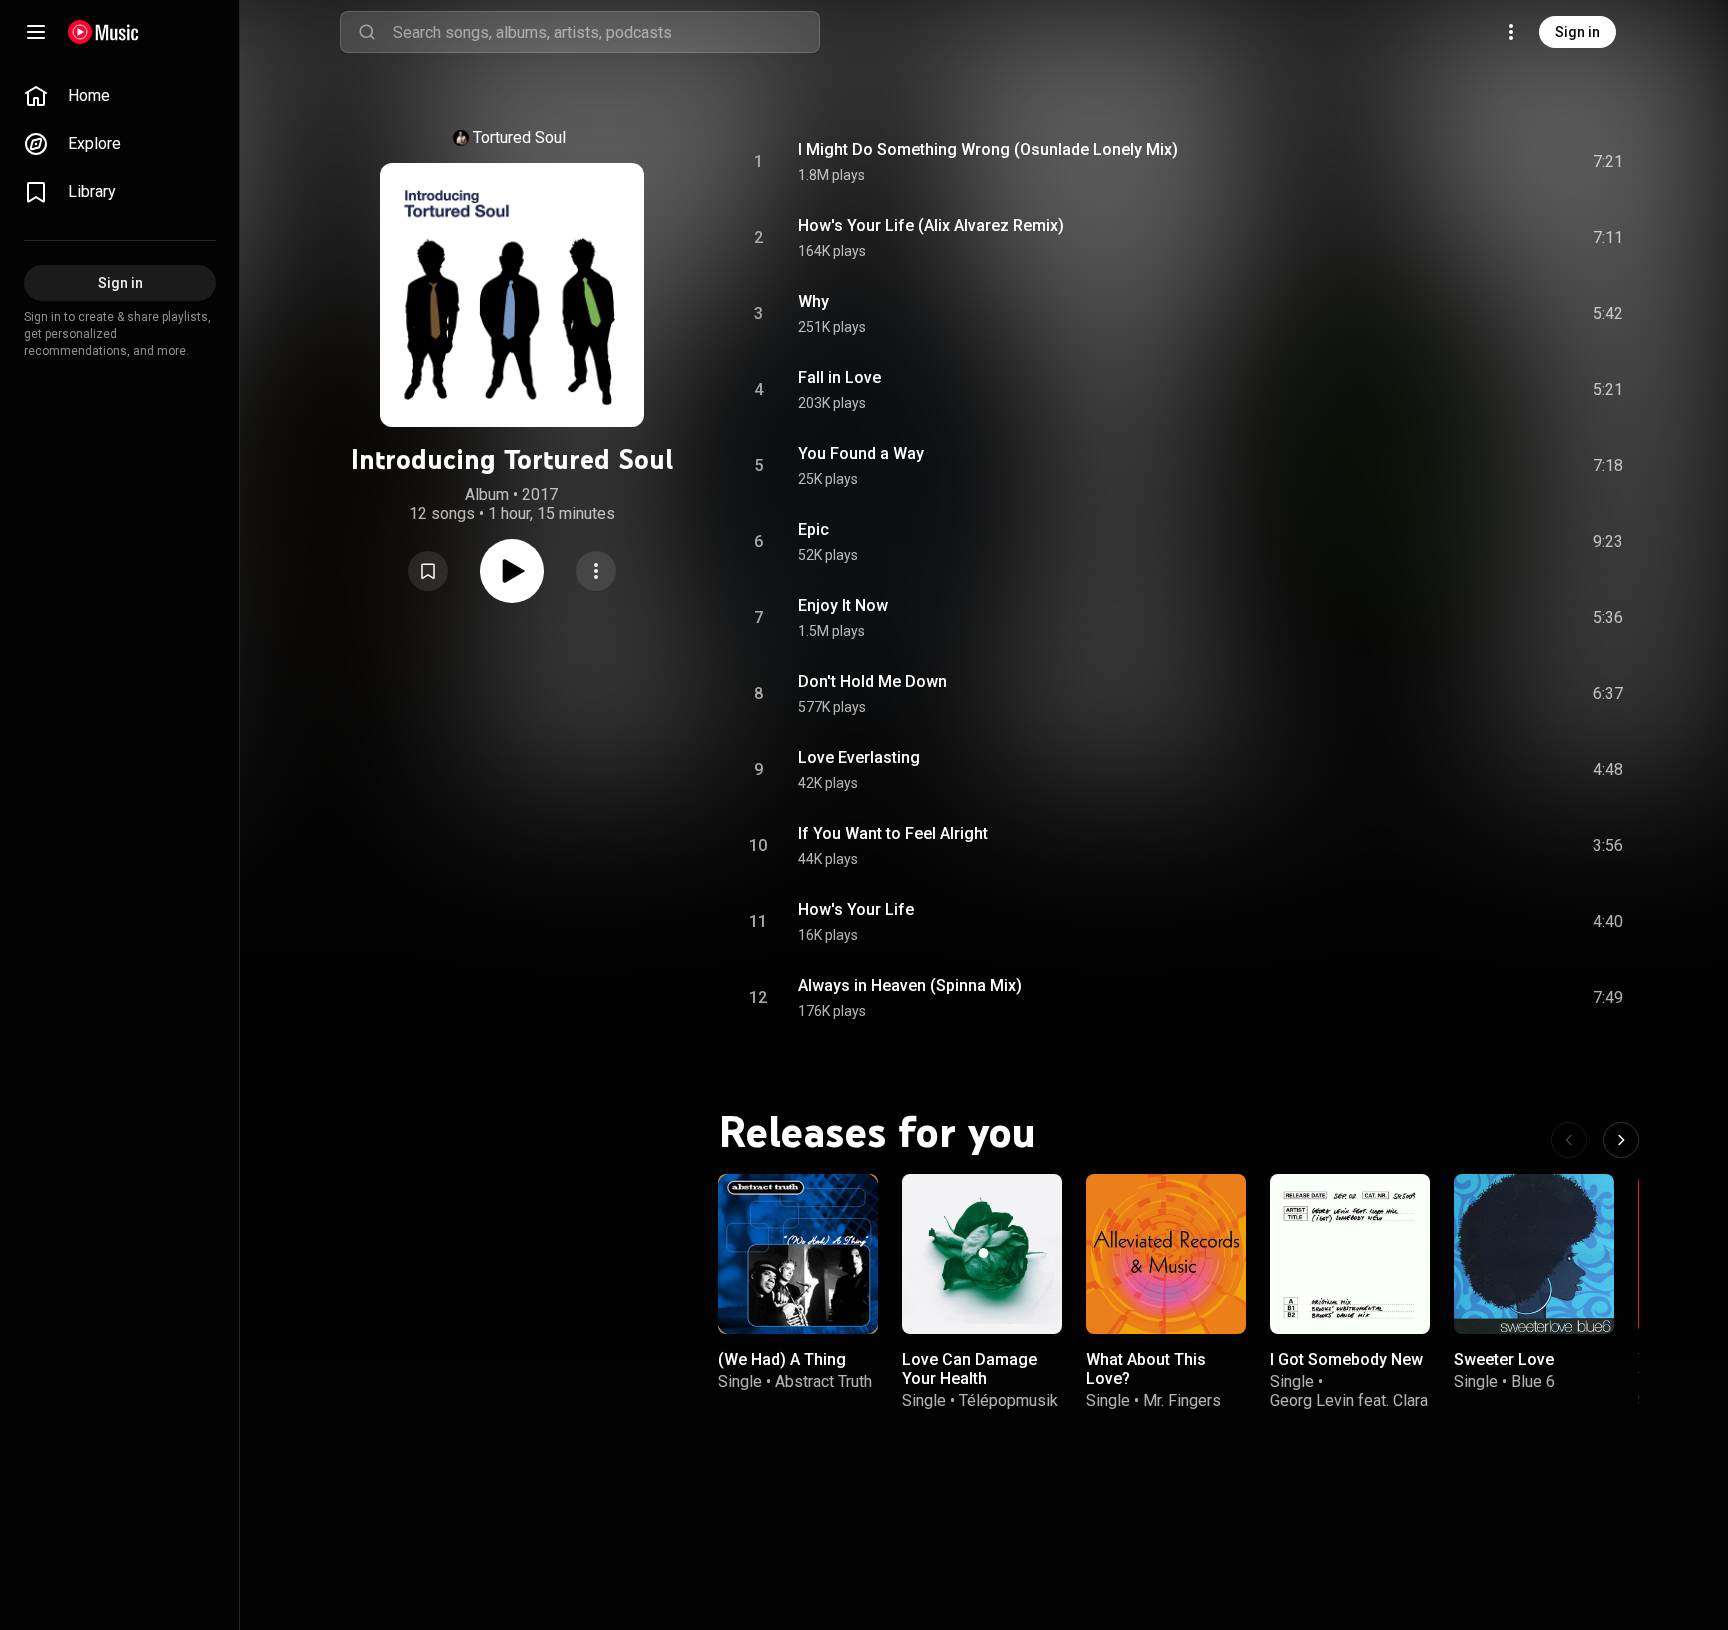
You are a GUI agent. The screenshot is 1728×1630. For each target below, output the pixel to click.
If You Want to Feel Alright (893, 833)
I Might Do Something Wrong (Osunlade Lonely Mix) (988, 149)
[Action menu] (596, 571)
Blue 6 (1533, 1381)
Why (813, 301)
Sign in (1577, 32)
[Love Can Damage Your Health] (982, 1254)
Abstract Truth (823, 1381)
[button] (428, 571)
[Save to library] (428, 571)
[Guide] (36, 32)
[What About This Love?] (1166, 1254)
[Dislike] (1495, 162)
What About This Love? (1146, 1369)
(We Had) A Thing (782, 1359)
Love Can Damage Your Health (969, 1369)
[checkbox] (1609, 162)
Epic (813, 529)
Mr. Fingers (1182, 1400)
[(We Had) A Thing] (798, 1254)
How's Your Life (856, 909)
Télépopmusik (1008, 1400)
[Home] (103, 32)
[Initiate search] (367, 32)
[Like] (1457, 162)
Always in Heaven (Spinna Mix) (910, 985)
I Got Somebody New (1346, 1359)
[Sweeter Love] (1534, 1254)
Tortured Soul (519, 137)
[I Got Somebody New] (1350, 1254)
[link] (120, 96)
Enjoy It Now (843, 605)
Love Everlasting (859, 757)
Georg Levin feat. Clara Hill (1349, 1410)
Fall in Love (839, 377)
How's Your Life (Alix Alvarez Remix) (931, 225)
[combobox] (606, 32)
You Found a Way (861, 453)
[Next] (1621, 1140)
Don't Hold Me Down (872, 681)
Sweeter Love (1504, 1359)
